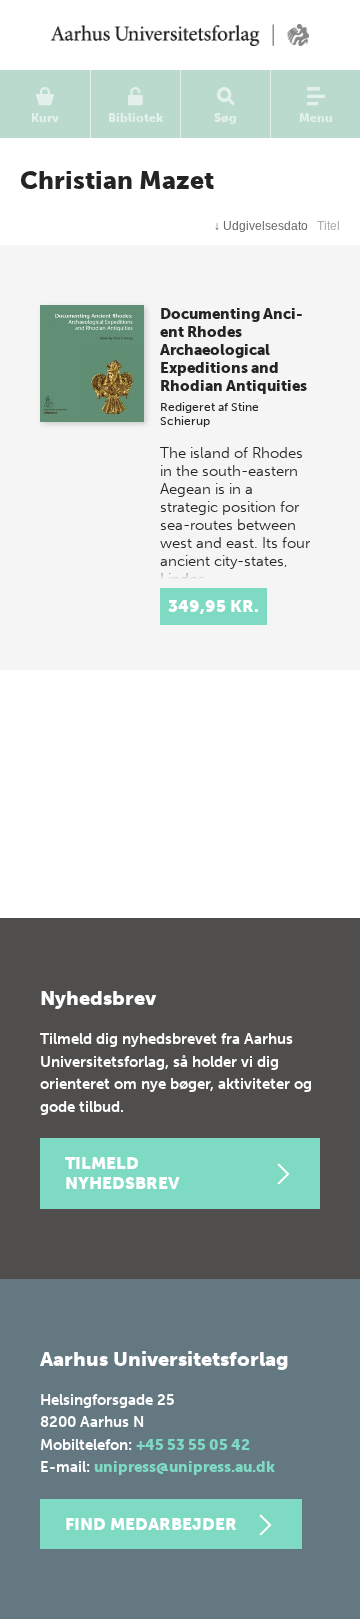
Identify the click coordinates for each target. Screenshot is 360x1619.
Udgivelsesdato (261, 226)
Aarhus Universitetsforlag (180, 35)
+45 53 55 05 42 (193, 1445)
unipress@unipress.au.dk (184, 1467)
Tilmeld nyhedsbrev (122, 1173)
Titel (328, 226)
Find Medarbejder (151, 1524)
